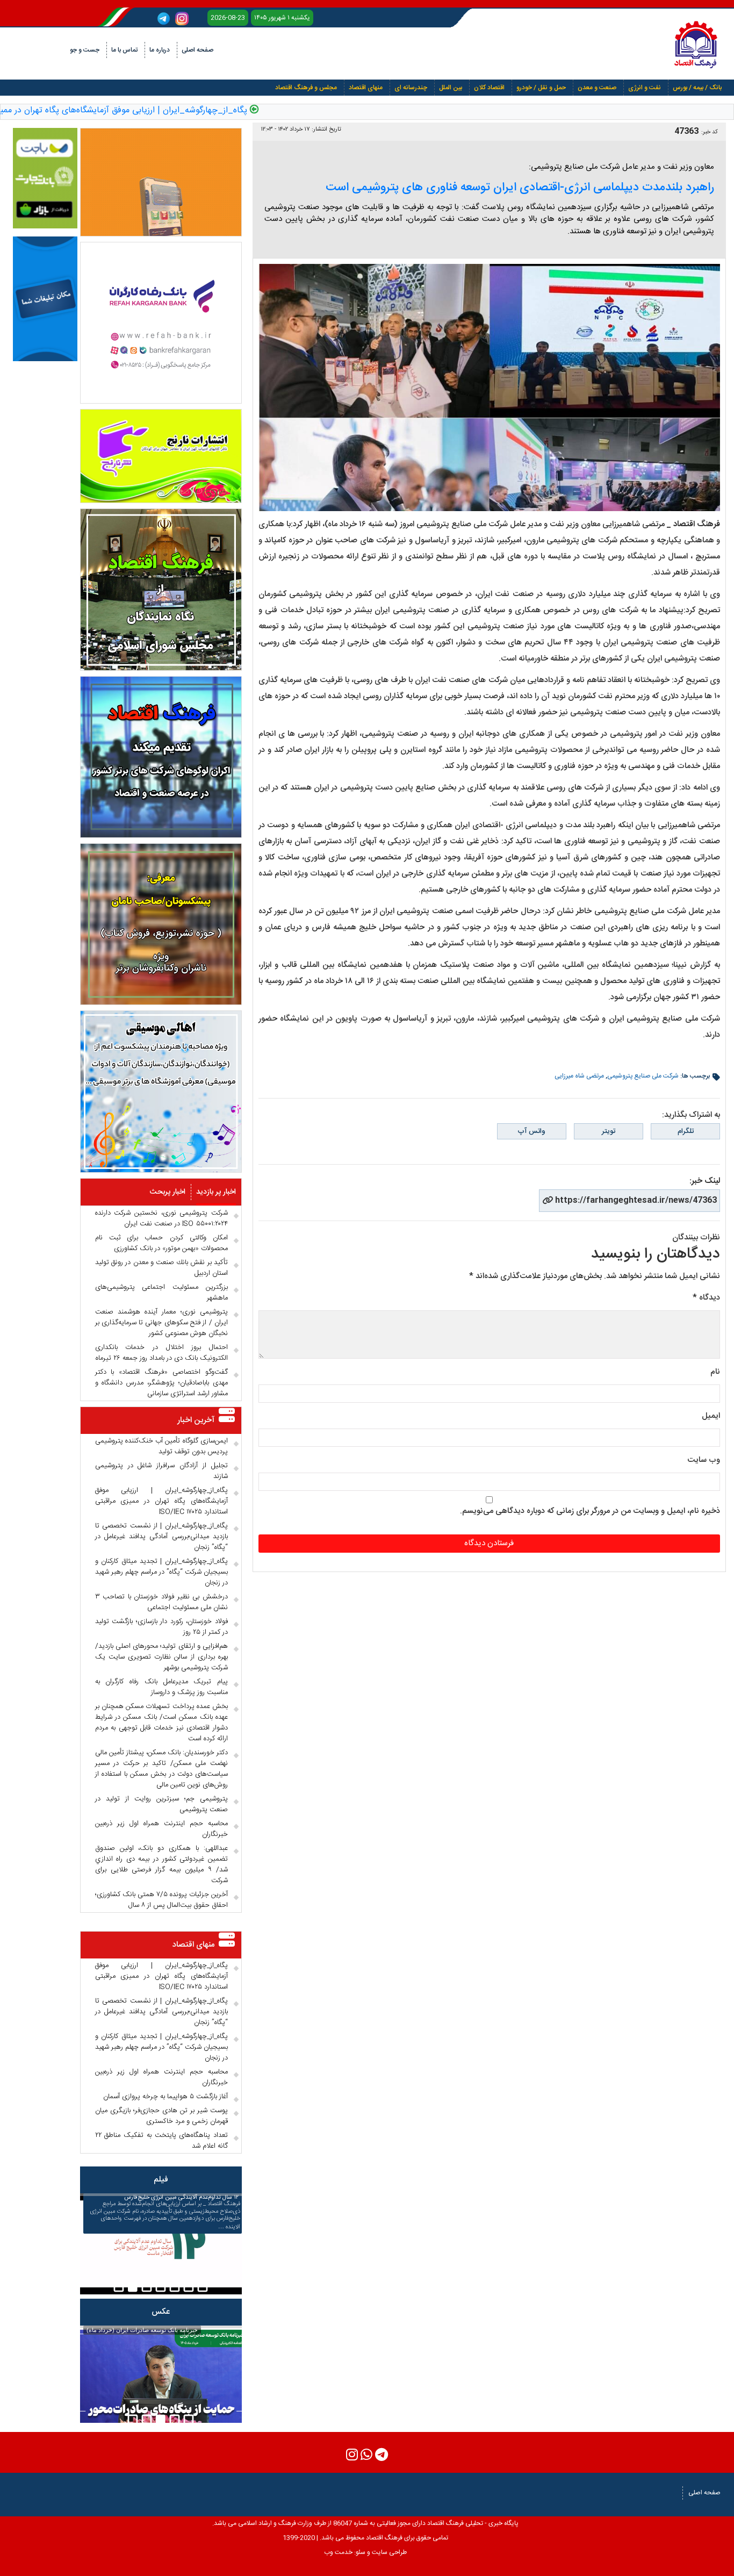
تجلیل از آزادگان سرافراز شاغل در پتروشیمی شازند (161, 1471)
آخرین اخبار (196, 1420)
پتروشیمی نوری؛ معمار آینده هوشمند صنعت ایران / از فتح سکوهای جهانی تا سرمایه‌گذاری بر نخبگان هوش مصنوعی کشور (161, 1323)
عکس (161, 2312)
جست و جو (85, 50)
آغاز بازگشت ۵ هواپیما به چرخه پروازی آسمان (165, 2097)
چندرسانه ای (411, 88)
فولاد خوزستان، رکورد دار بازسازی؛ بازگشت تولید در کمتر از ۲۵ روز (161, 1627)
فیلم (161, 2180)
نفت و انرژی (645, 88)
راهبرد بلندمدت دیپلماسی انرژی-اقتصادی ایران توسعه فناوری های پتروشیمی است (520, 188)
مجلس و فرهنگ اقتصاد (306, 88)
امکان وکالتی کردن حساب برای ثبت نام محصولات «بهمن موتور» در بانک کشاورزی (161, 1243)
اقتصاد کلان (489, 88)
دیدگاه (706, 1298)
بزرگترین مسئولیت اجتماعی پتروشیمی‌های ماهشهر (161, 1293)
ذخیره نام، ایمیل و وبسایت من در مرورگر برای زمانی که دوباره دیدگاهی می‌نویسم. (590, 1511)
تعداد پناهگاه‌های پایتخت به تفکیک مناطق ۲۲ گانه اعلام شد (161, 2141)
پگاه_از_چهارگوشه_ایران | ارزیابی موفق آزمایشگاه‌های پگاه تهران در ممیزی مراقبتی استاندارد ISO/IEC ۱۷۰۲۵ (161, 1501)
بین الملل (451, 88)
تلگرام (686, 1131)
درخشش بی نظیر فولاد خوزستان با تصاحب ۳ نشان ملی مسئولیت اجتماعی (161, 1602)
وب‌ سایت (704, 1460)
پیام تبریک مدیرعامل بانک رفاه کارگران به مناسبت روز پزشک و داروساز (161, 1687)
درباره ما (160, 50)
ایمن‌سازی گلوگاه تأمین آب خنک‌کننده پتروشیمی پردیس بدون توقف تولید (161, 1446)
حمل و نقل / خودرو (541, 88)
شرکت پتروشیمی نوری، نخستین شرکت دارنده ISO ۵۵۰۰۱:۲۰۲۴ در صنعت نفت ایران (161, 1218)
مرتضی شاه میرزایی (579, 1076)
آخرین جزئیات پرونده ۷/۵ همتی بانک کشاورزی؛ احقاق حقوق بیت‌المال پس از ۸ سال (161, 1900)
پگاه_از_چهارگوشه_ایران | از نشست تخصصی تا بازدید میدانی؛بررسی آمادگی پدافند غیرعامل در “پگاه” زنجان (161, 1537)
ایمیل (711, 1416)
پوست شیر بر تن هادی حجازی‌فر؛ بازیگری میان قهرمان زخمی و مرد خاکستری (161, 2116)
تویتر (609, 1131)
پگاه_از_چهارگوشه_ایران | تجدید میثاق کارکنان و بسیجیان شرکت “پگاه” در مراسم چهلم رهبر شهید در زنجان (161, 1572)
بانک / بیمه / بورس (697, 88)
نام (715, 1372)
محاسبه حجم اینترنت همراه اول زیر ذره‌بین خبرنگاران (161, 1829)
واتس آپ (531, 1131)
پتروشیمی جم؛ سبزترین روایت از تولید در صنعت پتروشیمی (161, 1804)
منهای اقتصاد (366, 88)
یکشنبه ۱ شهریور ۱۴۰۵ (282, 18)
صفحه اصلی (197, 50)
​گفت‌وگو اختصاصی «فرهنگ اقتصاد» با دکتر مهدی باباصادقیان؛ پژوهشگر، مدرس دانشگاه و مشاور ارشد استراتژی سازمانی (161, 1383)
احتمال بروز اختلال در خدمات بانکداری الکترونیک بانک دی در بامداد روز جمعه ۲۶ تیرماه (161, 1353)
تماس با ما (124, 50)
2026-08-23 (228, 18)
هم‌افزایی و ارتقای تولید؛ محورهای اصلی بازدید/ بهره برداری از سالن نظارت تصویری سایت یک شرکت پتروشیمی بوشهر (161, 1657)
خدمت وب (338, 2552)
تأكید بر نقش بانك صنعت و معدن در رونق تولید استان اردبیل (161, 1268)
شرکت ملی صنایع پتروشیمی (643, 1076)
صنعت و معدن (597, 88)
